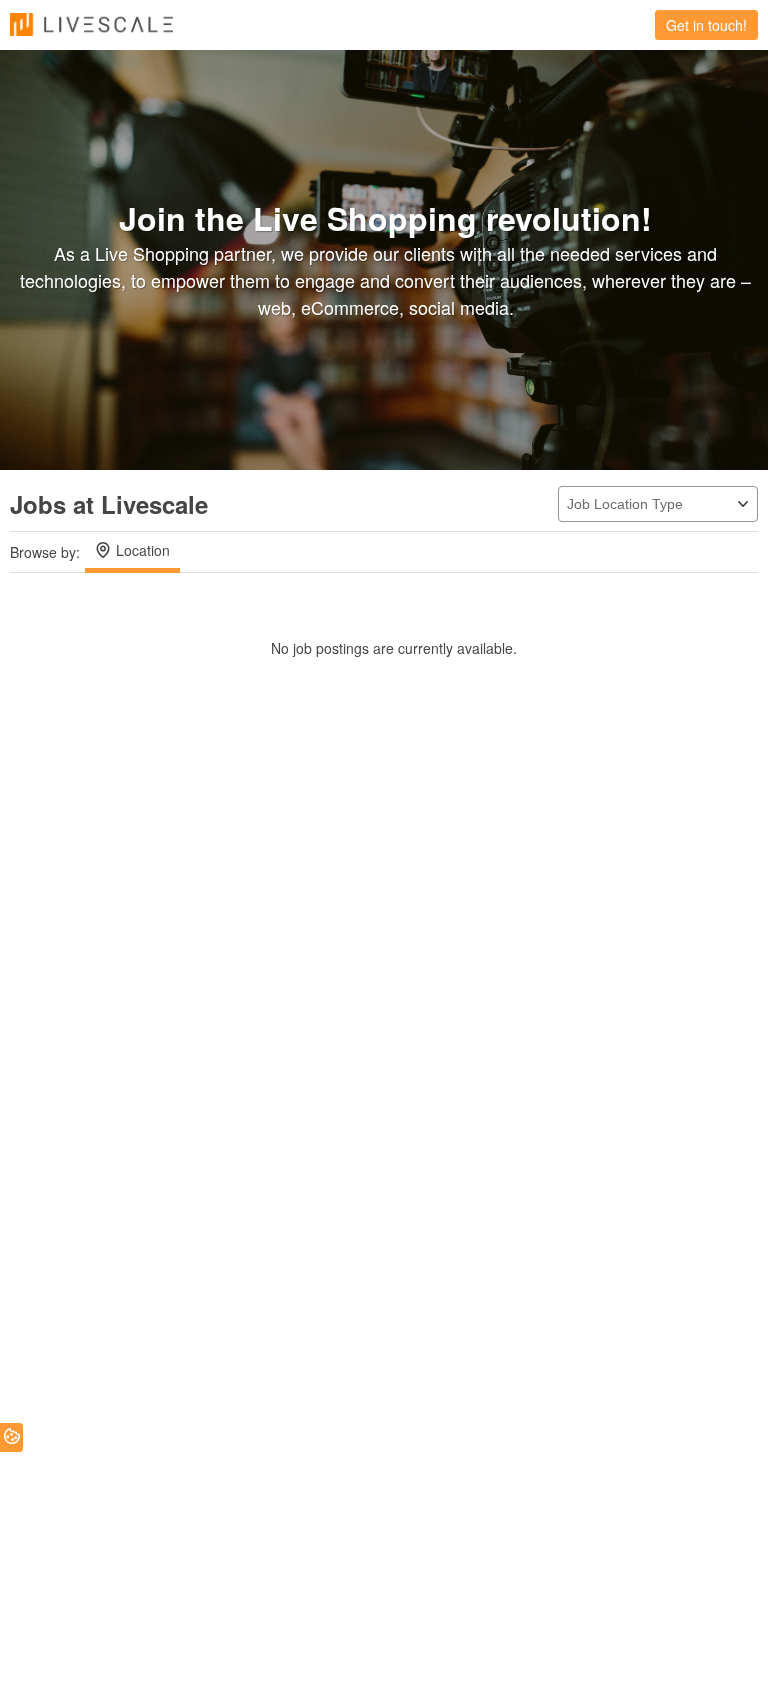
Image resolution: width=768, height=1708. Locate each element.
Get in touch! (706, 25)
